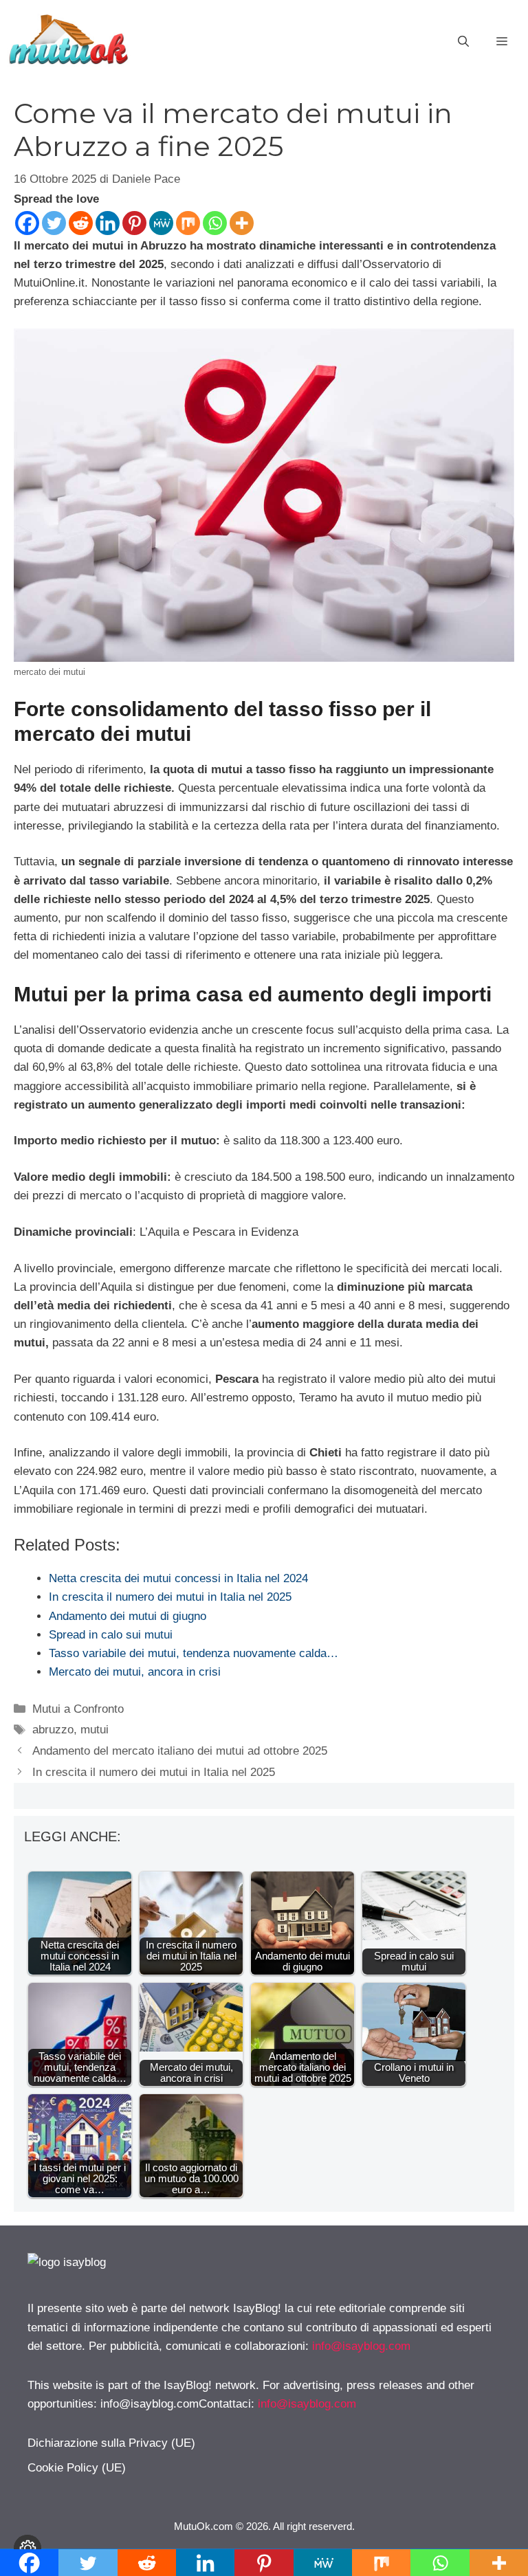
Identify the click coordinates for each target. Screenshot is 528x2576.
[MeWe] (161, 223)
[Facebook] (27, 223)
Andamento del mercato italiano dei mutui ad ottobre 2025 (180, 1751)
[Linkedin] (108, 223)
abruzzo (53, 1730)
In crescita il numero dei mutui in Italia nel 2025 (154, 1772)
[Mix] (188, 223)
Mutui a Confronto (78, 1709)
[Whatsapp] (215, 223)
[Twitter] (54, 223)
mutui (95, 1730)
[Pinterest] (134, 223)
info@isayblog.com (361, 2346)
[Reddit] (81, 223)
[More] (242, 223)
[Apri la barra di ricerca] (463, 42)
